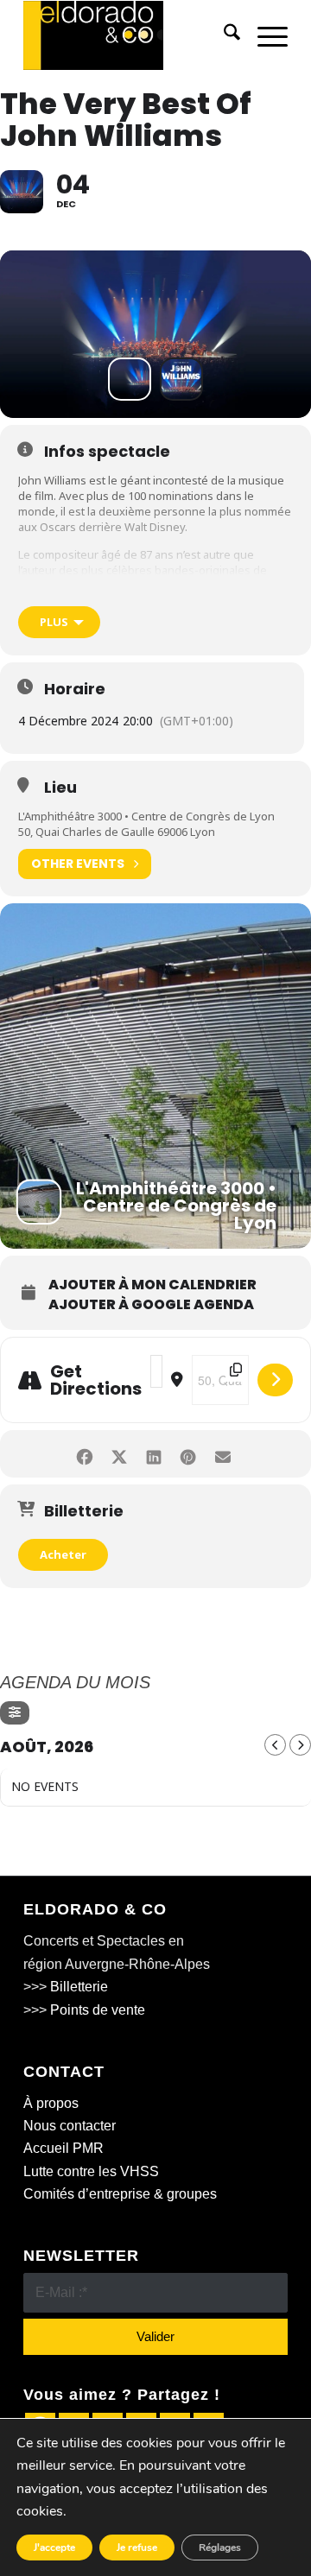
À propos (51, 2103)
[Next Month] (300, 1745)
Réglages (220, 2548)
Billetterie (79, 1987)
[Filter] (15, 1713)
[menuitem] (223, 35)
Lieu (60, 788)
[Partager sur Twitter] (119, 1454)
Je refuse (137, 2548)
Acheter (63, 1554)
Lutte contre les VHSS (91, 2171)
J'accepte (54, 2548)
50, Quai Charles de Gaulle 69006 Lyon (117, 832)
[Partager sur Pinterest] (188, 1454)
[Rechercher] (223, 35)
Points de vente (98, 2010)
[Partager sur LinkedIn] (153, 1454)
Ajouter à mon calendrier (152, 1285)
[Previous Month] (275, 1745)
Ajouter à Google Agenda (151, 1305)
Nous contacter (70, 2126)
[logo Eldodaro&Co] (129, 35)
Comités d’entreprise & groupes (120, 2194)
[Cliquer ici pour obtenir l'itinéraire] (275, 1380)
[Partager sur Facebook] (84, 1454)
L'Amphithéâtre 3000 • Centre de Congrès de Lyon (146, 816)
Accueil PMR (63, 2148)
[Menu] (264, 35)
